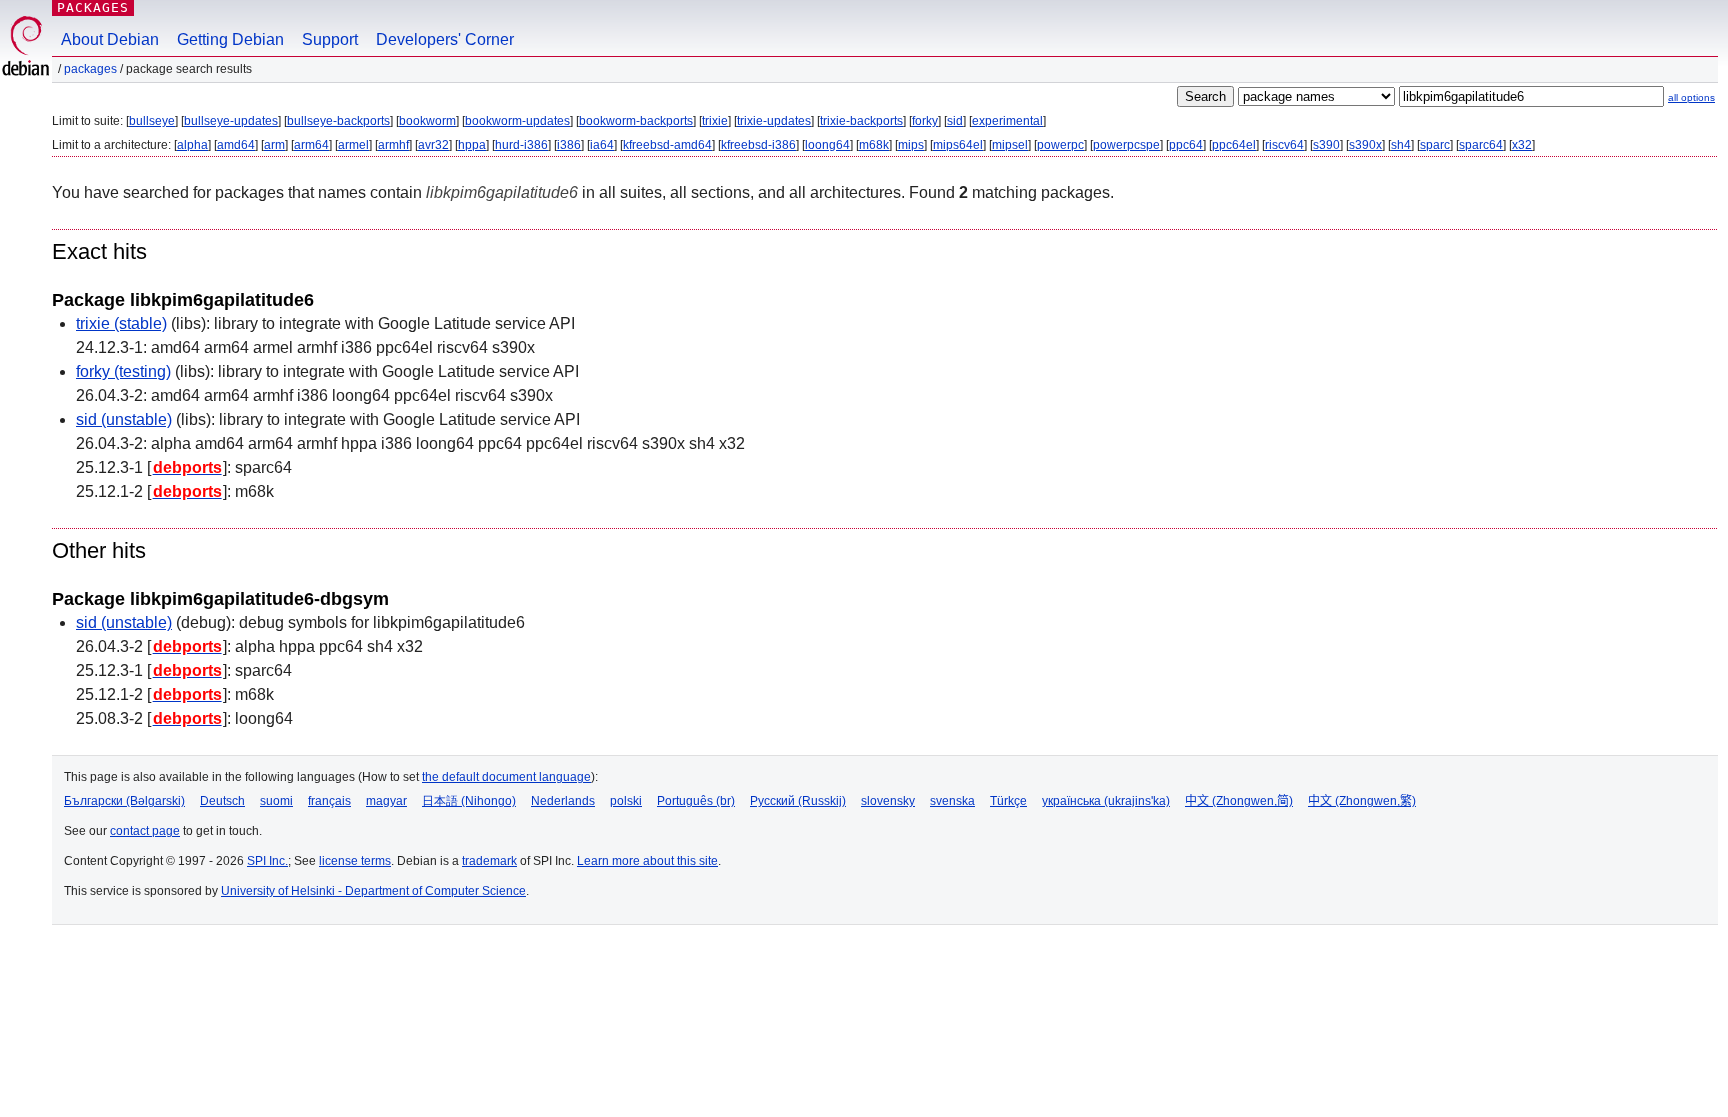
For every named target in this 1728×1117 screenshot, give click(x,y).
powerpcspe (1126, 145)
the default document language (506, 777)
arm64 (311, 145)
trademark (489, 861)
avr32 (433, 145)
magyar (386, 801)
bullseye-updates (231, 121)
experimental (1007, 121)
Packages (93, 7)
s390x (1365, 145)
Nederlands (563, 801)
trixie (715, 121)
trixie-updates (774, 121)
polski (626, 801)
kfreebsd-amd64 (667, 145)
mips (911, 145)
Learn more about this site (647, 861)
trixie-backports (861, 121)
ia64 (602, 145)
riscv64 (1284, 145)
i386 (569, 145)
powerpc (1060, 145)
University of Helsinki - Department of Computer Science (373, 891)
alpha (192, 145)
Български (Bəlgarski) (124, 801)
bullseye (152, 121)
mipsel (1010, 145)
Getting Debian (230, 39)
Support (330, 39)
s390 (1326, 145)
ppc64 (1186, 145)
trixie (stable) (121, 323)
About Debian (110, 39)
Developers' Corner (445, 39)
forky (925, 121)
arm (274, 145)
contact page (145, 831)
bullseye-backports (338, 121)
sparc (1435, 145)
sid (955, 121)
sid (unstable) (124, 419)
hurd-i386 (521, 145)
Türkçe (1008, 801)
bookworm (427, 121)
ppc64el (1234, 145)
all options (1691, 97)
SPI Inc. (267, 861)
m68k (874, 145)
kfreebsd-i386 (758, 145)
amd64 (236, 145)
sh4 (1401, 145)
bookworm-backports (636, 121)
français (329, 801)
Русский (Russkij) (798, 801)
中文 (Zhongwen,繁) (1362, 801)
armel (353, 145)
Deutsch (222, 801)
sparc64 (1481, 145)
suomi (276, 801)
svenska (952, 801)
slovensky (888, 801)
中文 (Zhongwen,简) (1239, 801)
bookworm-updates (517, 121)
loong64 (827, 145)
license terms (355, 861)
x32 (1522, 145)
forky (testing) (123, 371)
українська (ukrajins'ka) (1106, 801)
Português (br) (696, 801)
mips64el (958, 145)
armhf (393, 145)
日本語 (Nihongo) (469, 801)
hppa (472, 145)
